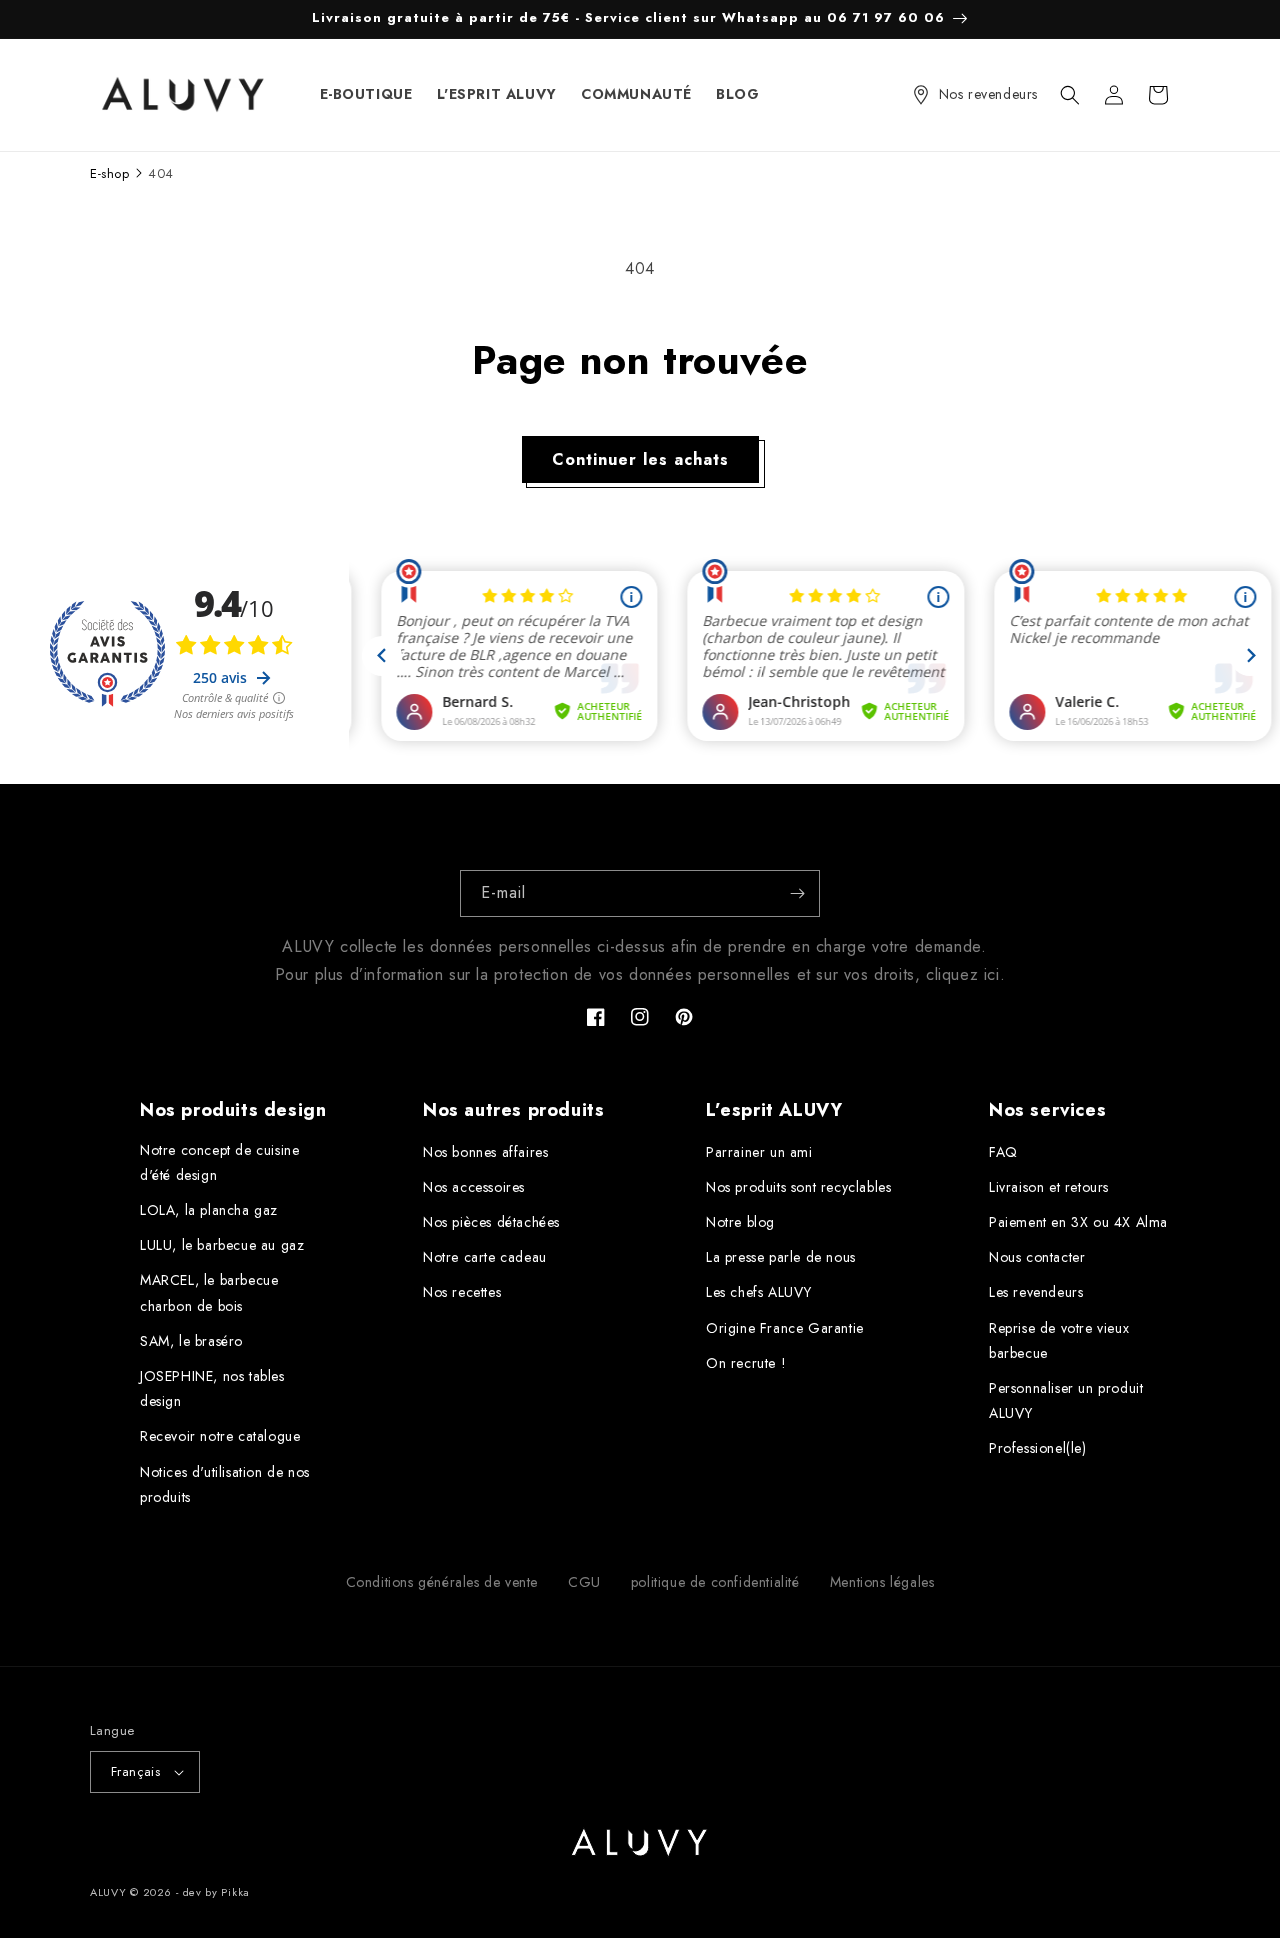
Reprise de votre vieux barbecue (1059, 1340)
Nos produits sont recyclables (798, 1187)
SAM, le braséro (191, 1341)
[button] (1070, 95)
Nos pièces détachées (491, 1222)
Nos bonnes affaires (485, 1152)
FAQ (1003, 1152)
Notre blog (740, 1222)
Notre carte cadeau (485, 1257)
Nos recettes (462, 1292)
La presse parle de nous (781, 1257)
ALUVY (108, 1892)
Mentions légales (882, 1582)
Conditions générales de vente (442, 1582)
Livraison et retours (1049, 1187)
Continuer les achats (640, 459)
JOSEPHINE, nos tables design (212, 1388)
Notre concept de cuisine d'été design (219, 1162)
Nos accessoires (474, 1187)
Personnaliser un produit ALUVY (1066, 1400)
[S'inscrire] (797, 893)
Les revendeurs (1036, 1292)
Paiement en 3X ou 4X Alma (1078, 1222)
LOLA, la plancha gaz (209, 1210)
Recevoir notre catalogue (220, 1436)
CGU (584, 1582)
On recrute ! (746, 1363)
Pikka (235, 1892)
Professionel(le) (1038, 1448)
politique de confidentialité (715, 1582)
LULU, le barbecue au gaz (222, 1245)
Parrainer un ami (759, 1152)
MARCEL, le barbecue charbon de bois (209, 1292)
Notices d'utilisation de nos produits (225, 1484)
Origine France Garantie (785, 1328)
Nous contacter (1037, 1257)
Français (135, 1771)
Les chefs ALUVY (759, 1292)
